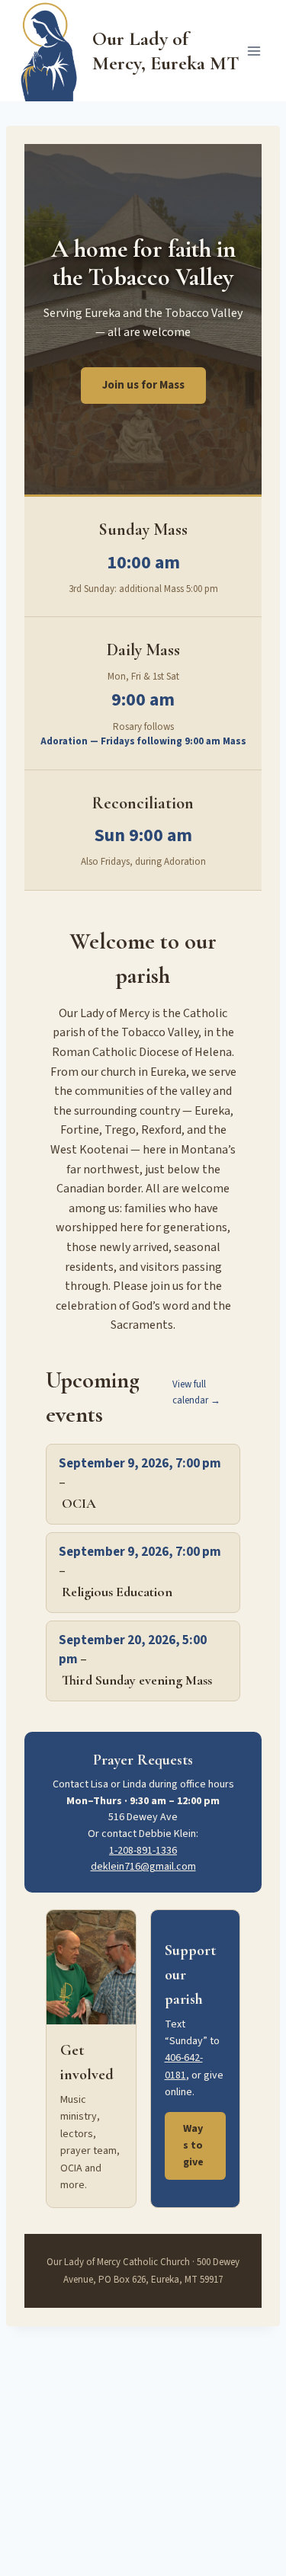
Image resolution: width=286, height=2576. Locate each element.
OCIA (79, 1503)
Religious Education (117, 1592)
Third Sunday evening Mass (137, 1680)
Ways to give (193, 2146)
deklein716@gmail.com (143, 1867)
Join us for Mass (143, 385)
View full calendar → (196, 1392)
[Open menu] (254, 51)
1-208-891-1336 (143, 1851)
